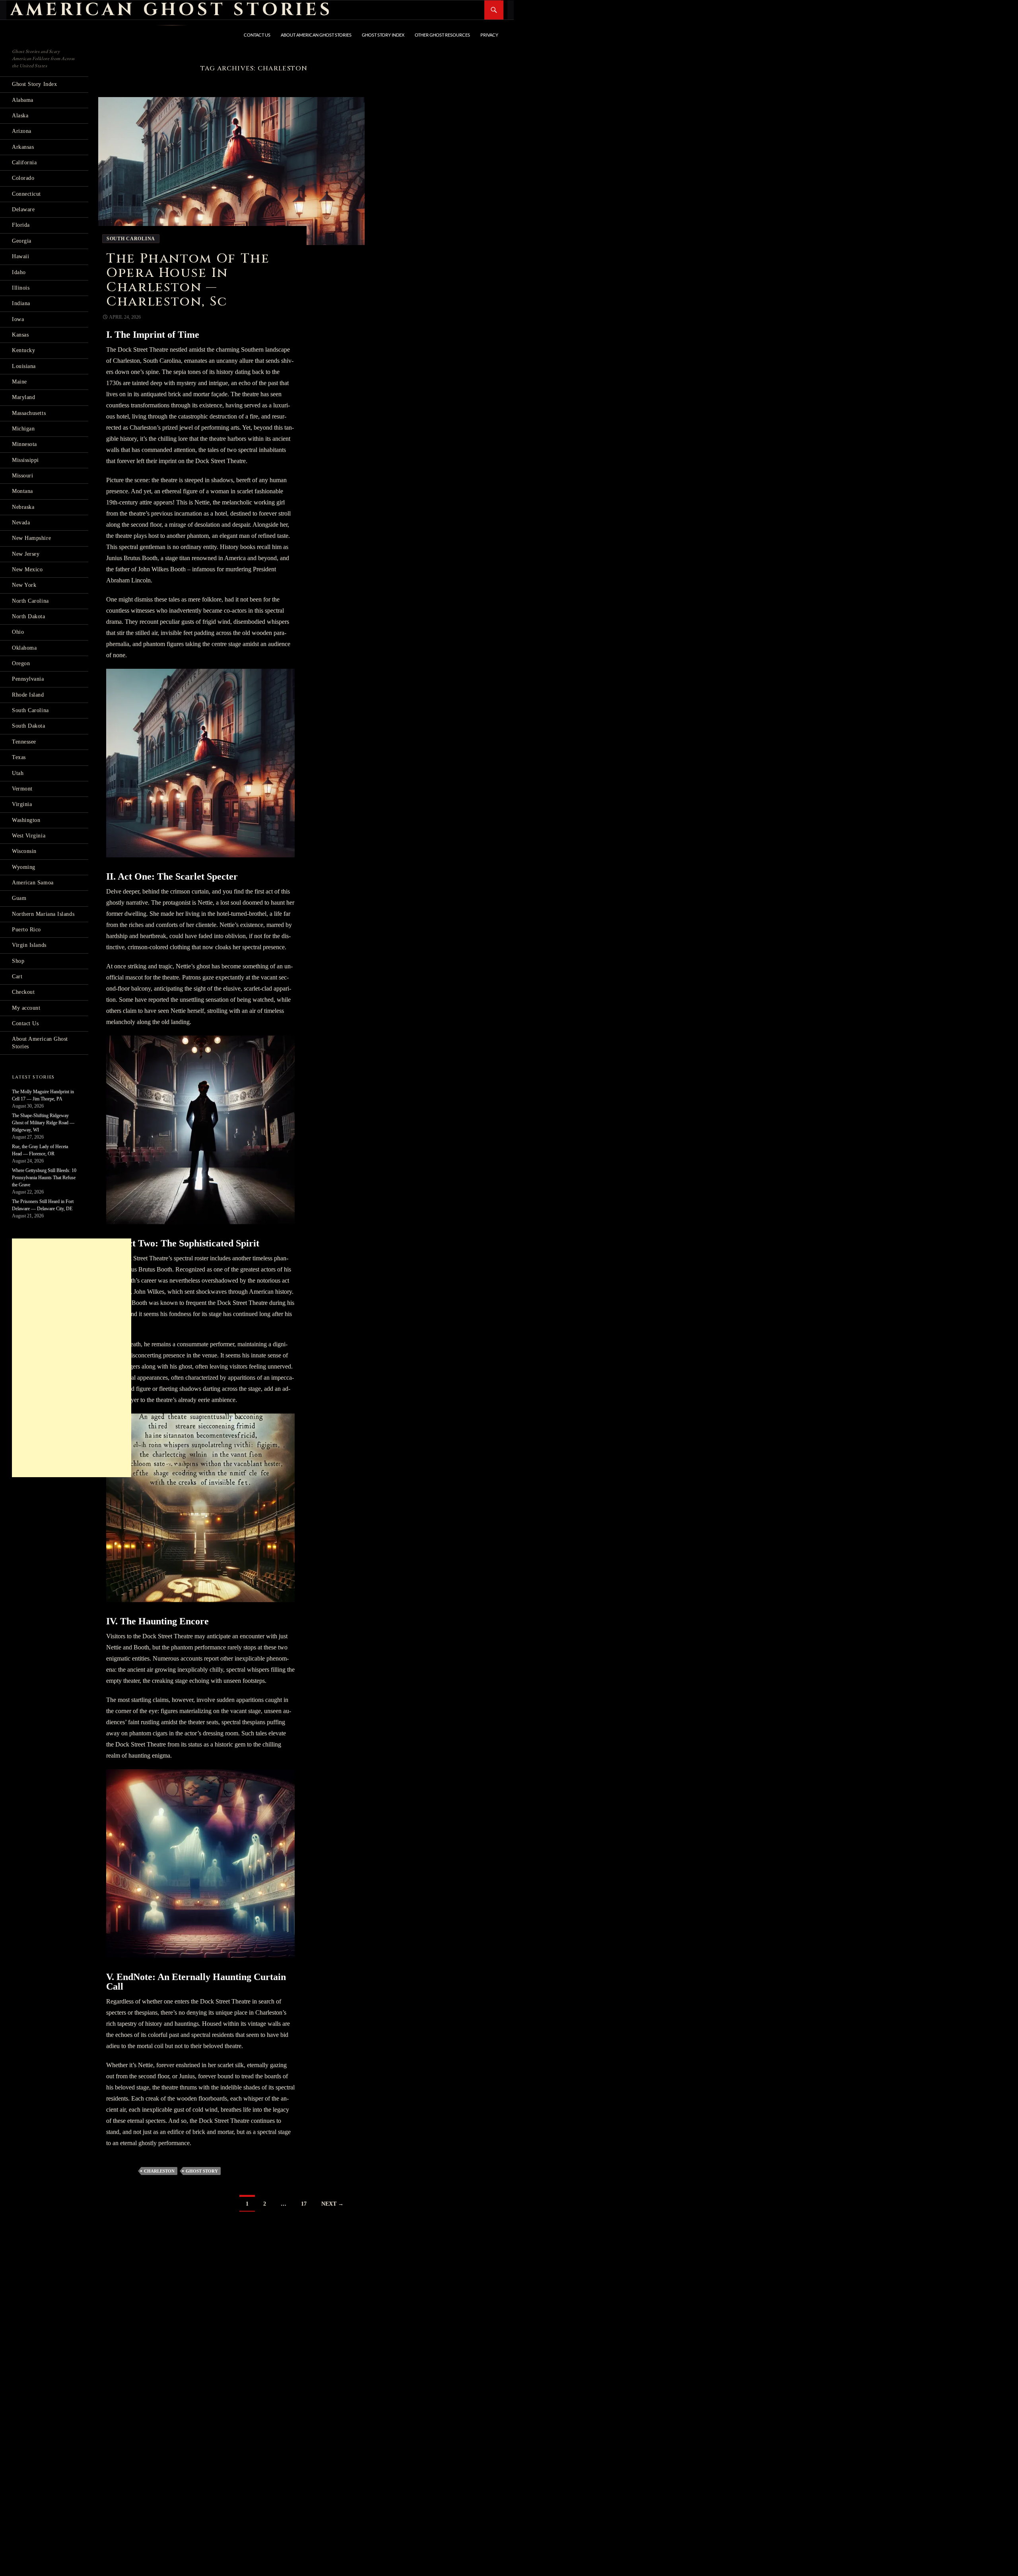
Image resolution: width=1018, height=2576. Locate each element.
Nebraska (23, 507)
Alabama (23, 100)
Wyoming (24, 867)
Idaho (19, 272)
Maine (19, 382)
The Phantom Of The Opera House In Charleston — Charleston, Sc (188, 280)
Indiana (21, 303)
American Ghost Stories (172, 10)
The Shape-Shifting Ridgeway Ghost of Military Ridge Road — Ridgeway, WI (43, 1123)
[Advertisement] (72, 1358)
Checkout (23, 992)
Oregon (21, 663)
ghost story (202, 2171)
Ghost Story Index (383, 35)
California (24, 163)
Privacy (489, 35)
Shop (18, 961)
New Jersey (26, 554)
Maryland (23, 397)
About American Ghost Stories (316, 35)
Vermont (22, 789)
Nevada (21, 523)
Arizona (22, 131)
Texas (19, 757)
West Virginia (29, 836)
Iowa (18, 319)
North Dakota (29, 616)
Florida (21, 225)
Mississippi (25, 460)
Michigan (23, 429)
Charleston (159, 2171)
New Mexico (27, 570)
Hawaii (20, 256)
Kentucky (23, 350)
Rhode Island (28, 695)
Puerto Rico (26, 930)
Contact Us (257, 35)
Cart (17, 976)
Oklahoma (24, 648)
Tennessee (24, 742)
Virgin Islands (29, 945)
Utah (18, 773)
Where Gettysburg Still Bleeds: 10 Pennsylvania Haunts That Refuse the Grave (44, 1178)
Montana (22, 491)
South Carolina (131, 239)
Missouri (22, 476)
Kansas (20, 335)
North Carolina (30, 601)
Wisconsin (24, 851)
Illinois (21, 288)
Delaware (23, 209)
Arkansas (23, 147)
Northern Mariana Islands (43, 914)
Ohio (18, 632)
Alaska (20, 116)
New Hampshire (31, 538)
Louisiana (24, 366)
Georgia (22, 241)
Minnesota (24, 444)
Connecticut (26, 194)
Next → (332, 2204)
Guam (19, 898)
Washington (26, 820)
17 (304, 2204)
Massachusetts (29, 413)
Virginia (22, 804)
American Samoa (33, 883)
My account (26, 1008)
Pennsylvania (28, 679)
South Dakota (29, 726)
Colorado (23, 178)
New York (24, 585)
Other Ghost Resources (442, 35)
